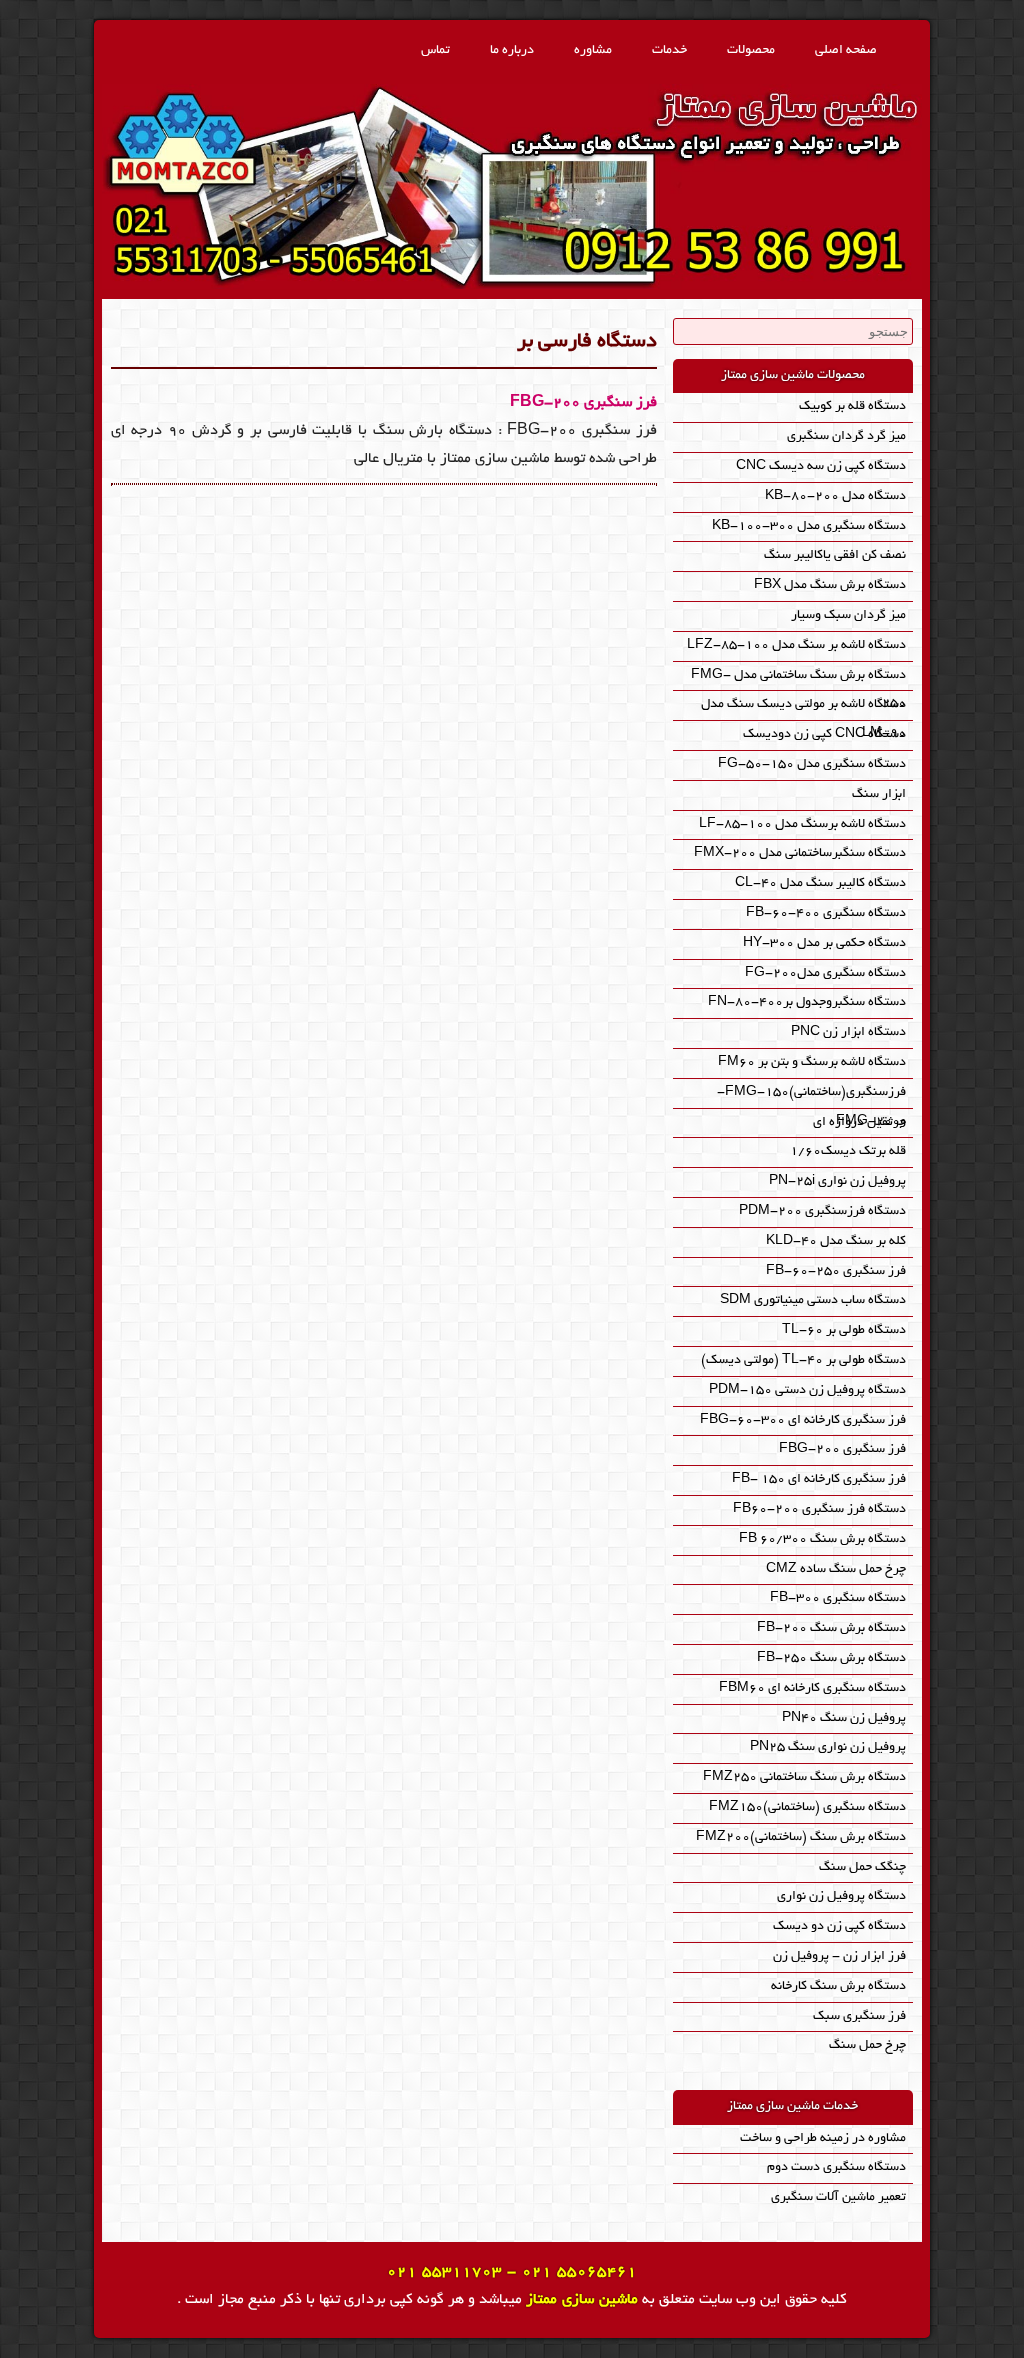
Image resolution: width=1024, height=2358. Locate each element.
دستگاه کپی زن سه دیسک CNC (821, 466)
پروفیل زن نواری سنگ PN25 (828, 1747)
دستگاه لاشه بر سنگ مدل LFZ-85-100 (796, 645)
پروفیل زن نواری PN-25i (837, 1181)
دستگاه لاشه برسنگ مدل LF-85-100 (802, 824)
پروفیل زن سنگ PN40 (844, 1718)
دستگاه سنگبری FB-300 (838, 1598)
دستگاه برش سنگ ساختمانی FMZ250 (804, 1777)
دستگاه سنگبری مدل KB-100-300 (809, 526)
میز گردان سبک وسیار (848, 615)
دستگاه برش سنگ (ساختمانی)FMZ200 (801, 1837)
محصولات (751, 50)
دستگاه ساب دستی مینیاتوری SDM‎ (813, 1300)
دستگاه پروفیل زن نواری (841, 1896)
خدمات (669, 50)
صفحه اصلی (846, 50)
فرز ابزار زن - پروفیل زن (839, 1956)
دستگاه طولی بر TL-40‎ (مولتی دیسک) (803, 1360)
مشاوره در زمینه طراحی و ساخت (823, 2138)
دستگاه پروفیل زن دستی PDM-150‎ (807, 1390)
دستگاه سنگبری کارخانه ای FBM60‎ (812, 1688)
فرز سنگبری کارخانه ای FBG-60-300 (803, 1420)
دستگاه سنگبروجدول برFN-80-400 (807, 1002)
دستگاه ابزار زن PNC (848, 1032)
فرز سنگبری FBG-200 (583, 403)
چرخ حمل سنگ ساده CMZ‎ (836, 1569)
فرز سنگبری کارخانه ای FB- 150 (819, 1479)
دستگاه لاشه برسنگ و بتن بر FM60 (812, 1062)
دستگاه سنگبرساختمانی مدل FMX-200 (800, 853)
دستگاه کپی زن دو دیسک (839, 1926)
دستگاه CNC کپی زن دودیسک (824, 734)
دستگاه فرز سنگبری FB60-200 (819, 1509)
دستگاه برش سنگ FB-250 (831, 1658)
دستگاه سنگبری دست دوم (836, 2167)
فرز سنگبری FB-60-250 (836, 1271)
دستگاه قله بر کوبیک (852, 406)
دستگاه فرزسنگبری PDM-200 (822, 1211)
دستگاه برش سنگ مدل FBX (830, 585)
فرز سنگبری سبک (859, 2016)
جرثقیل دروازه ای (859, 1122)
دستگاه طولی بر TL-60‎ (844, 1330)
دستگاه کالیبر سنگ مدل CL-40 (820, 883)
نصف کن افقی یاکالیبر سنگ (835, 555)
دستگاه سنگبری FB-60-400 (826, 913)
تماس (435, 50)
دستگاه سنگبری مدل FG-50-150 (812, 764)
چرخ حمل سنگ (867, 2045)
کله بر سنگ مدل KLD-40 (836, 1241)
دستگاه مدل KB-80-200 (835, 496)
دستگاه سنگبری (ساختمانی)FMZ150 (807, 1807)
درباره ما (512, 50)
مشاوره (593, 50)
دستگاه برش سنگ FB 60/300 (822, 1539)
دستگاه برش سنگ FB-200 (831, 1628)
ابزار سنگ (879, 794)
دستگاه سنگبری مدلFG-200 (825, 973)
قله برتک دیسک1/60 (848, 1151)
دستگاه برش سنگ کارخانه (838, 1986)
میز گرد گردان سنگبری (846, 436)
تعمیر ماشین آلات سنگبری (838, 2197)
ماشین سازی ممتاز (582, 2300)
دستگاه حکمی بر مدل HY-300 (824, 943)
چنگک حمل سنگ (862, 1867)
